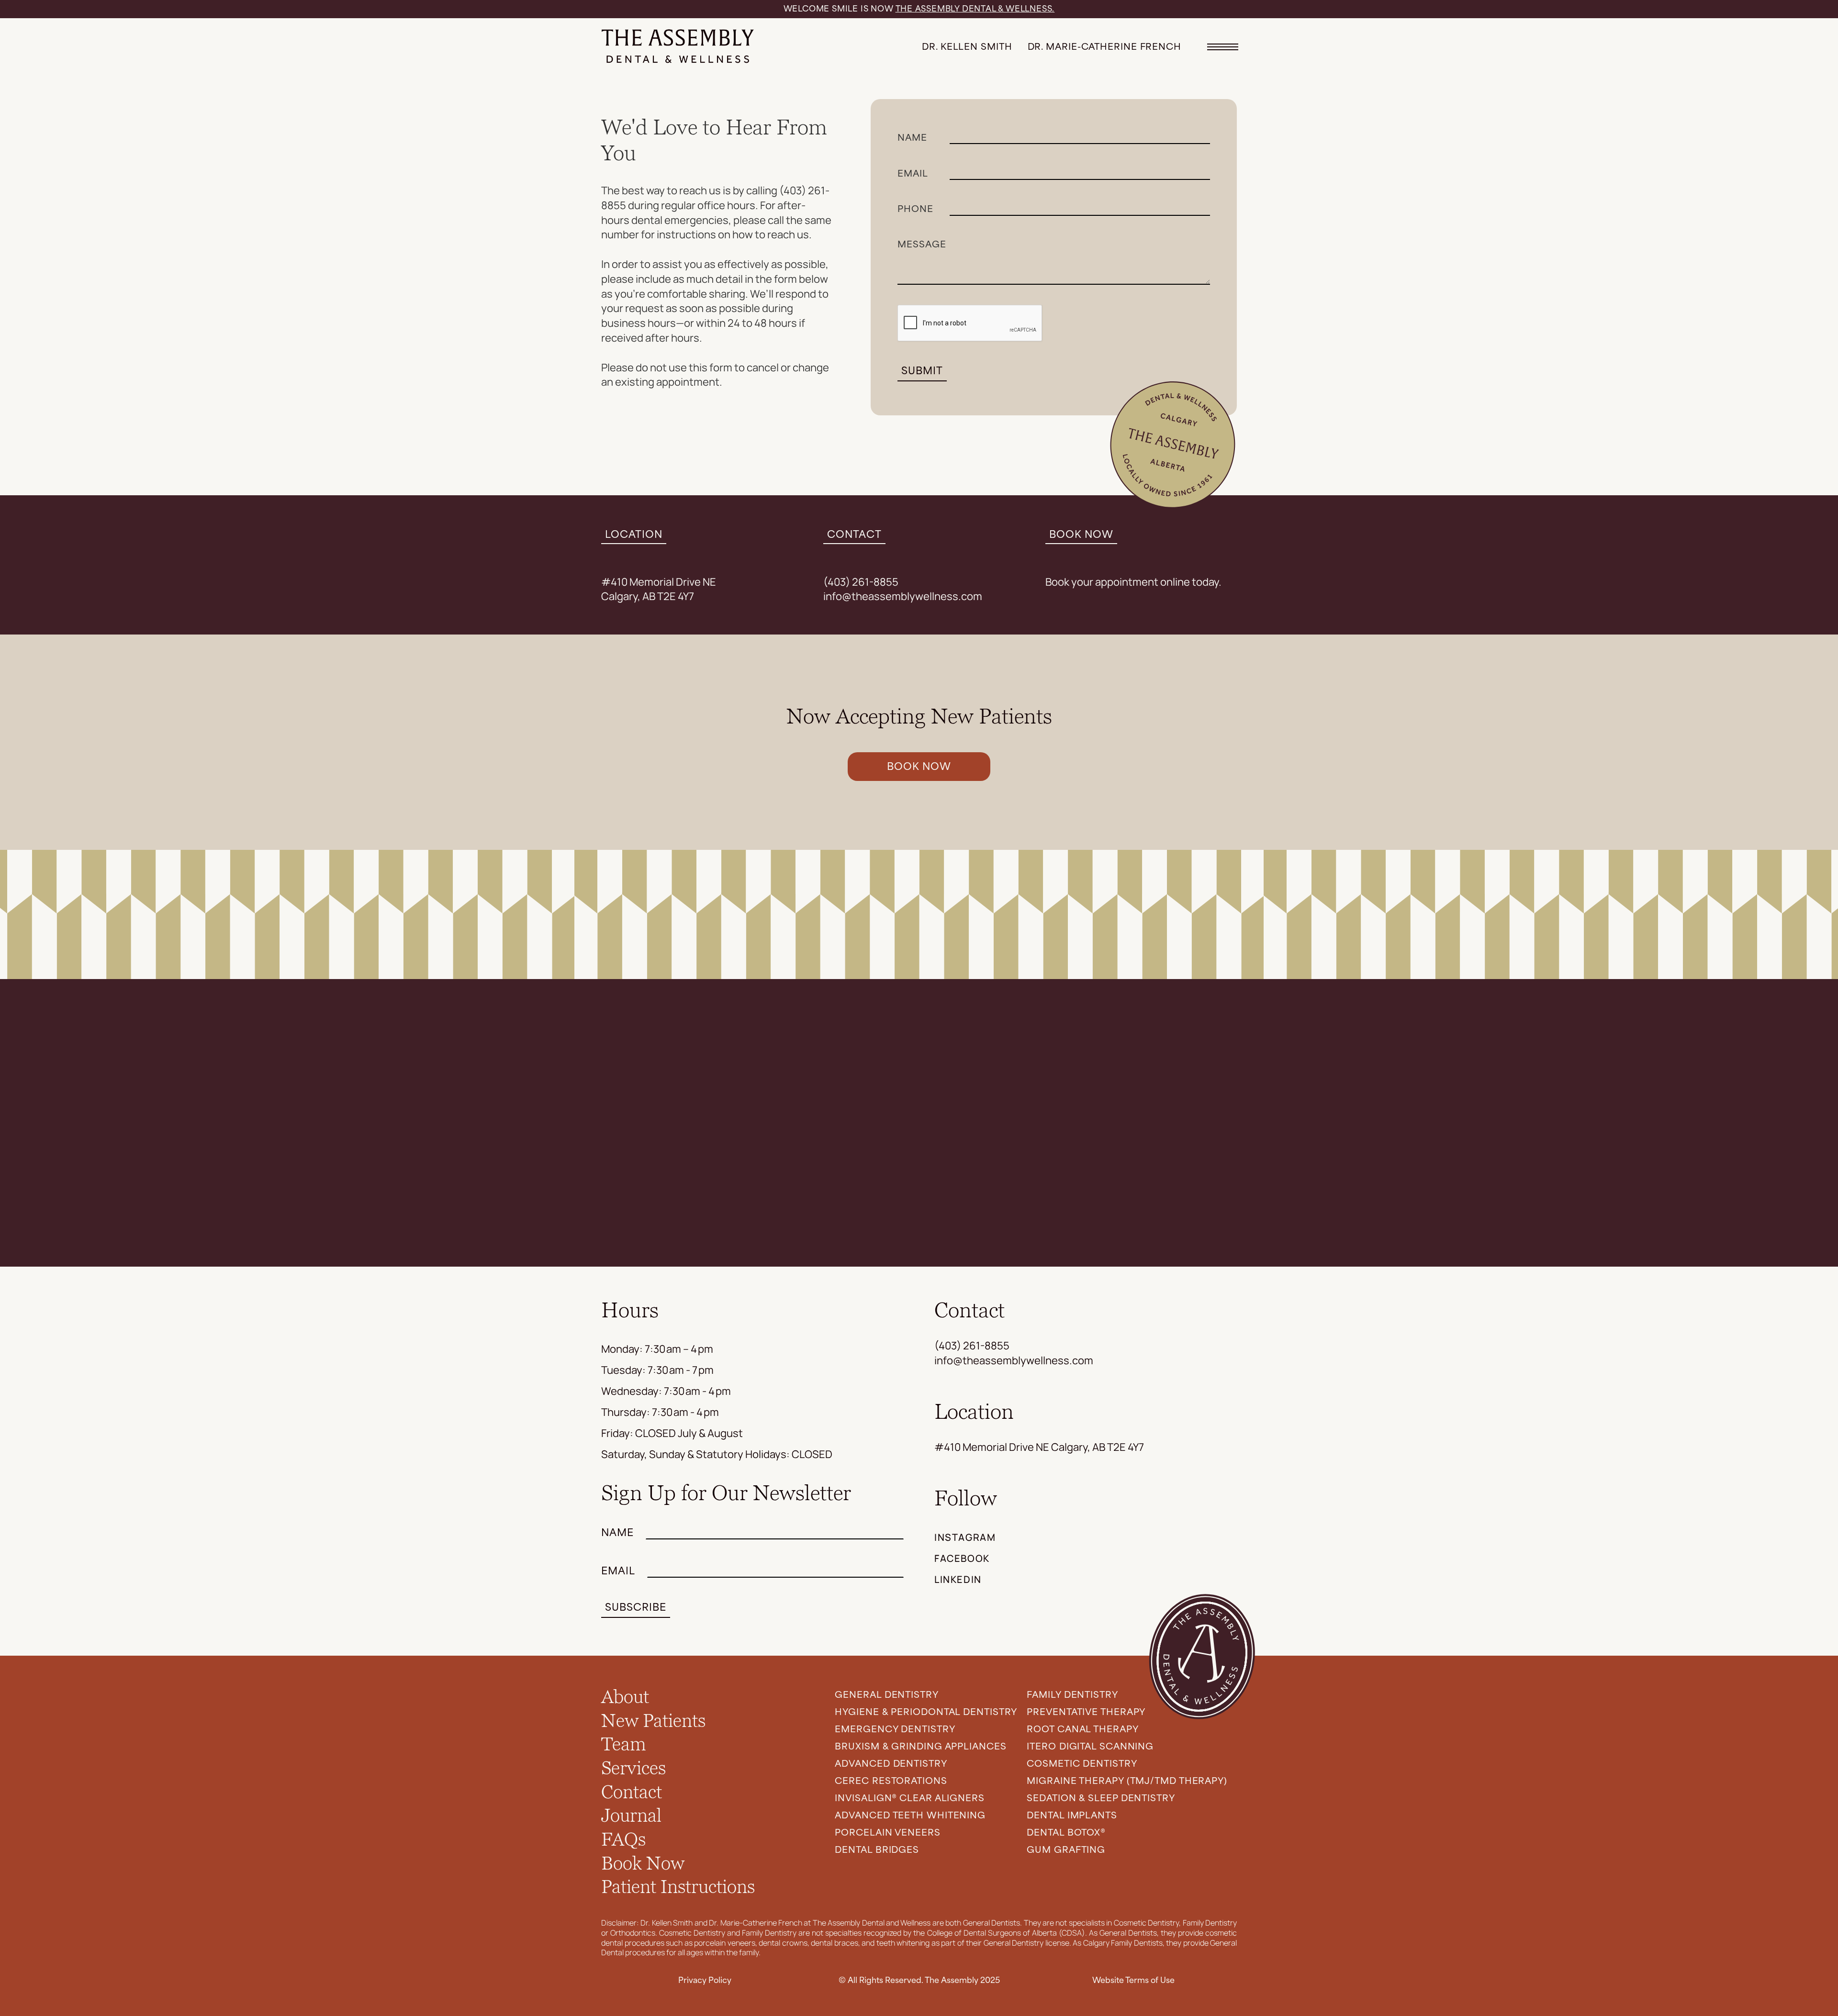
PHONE (915, 209)
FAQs (623, 1840)
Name (912, 138)
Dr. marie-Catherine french (1104, 47)
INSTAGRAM (965, 1537)
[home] (678, 47)
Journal (631, 1816)
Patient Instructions (678, 1887)
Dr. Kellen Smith (967, 47)
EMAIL (913, 174)
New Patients (653, 1721)
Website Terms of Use (1133, 1980)
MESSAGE (922, 245)
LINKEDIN (958, 1579)
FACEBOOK (962, 1558)
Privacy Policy (705, 1980)
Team (624, 1745)
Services (633, 1769)
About (625, 1697)
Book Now (643, 1864)
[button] (1218, 47)
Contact (632, 1793)
